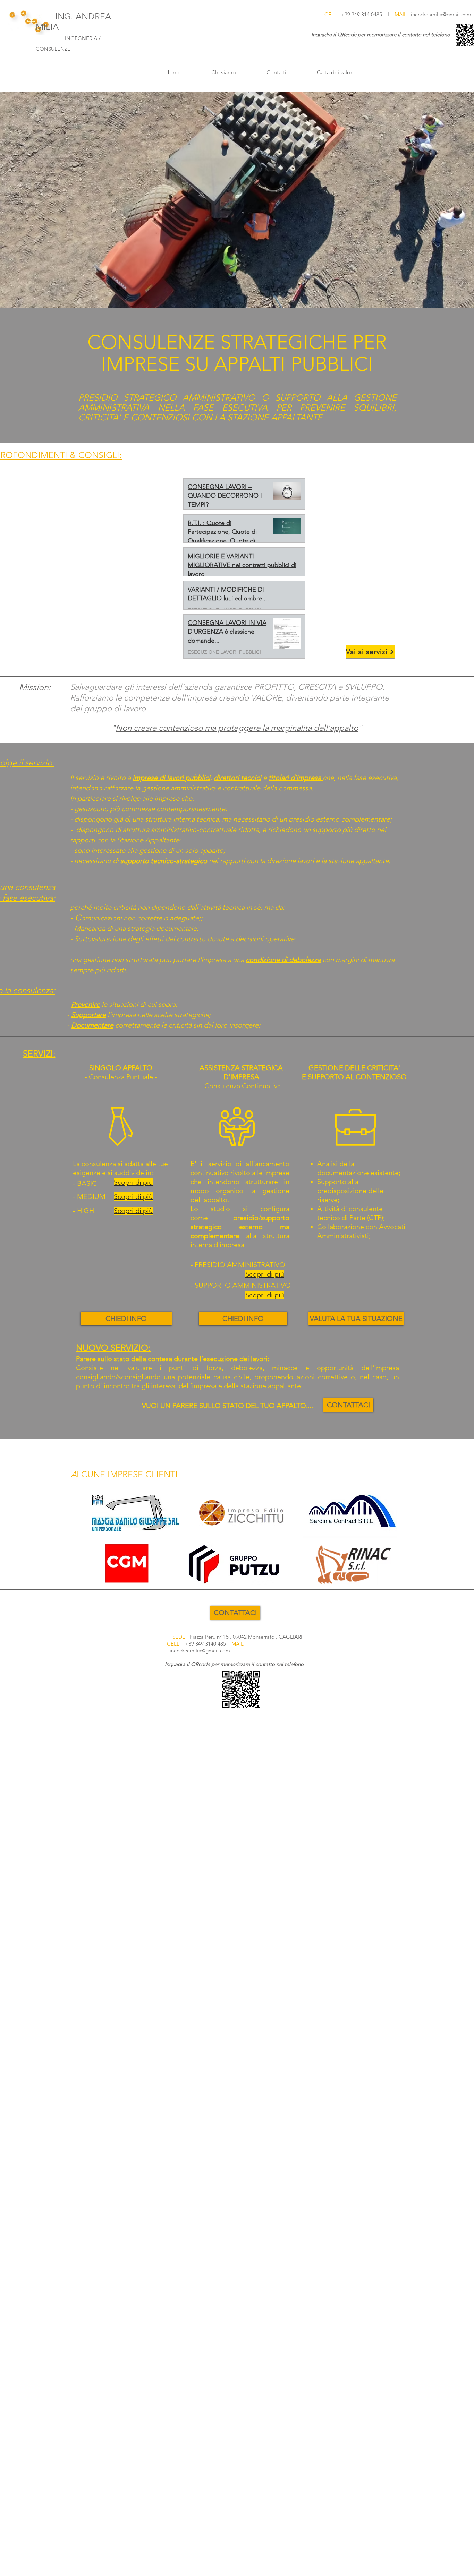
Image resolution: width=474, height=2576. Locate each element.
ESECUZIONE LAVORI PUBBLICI (224, 652)
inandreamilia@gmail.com (441, 14)
